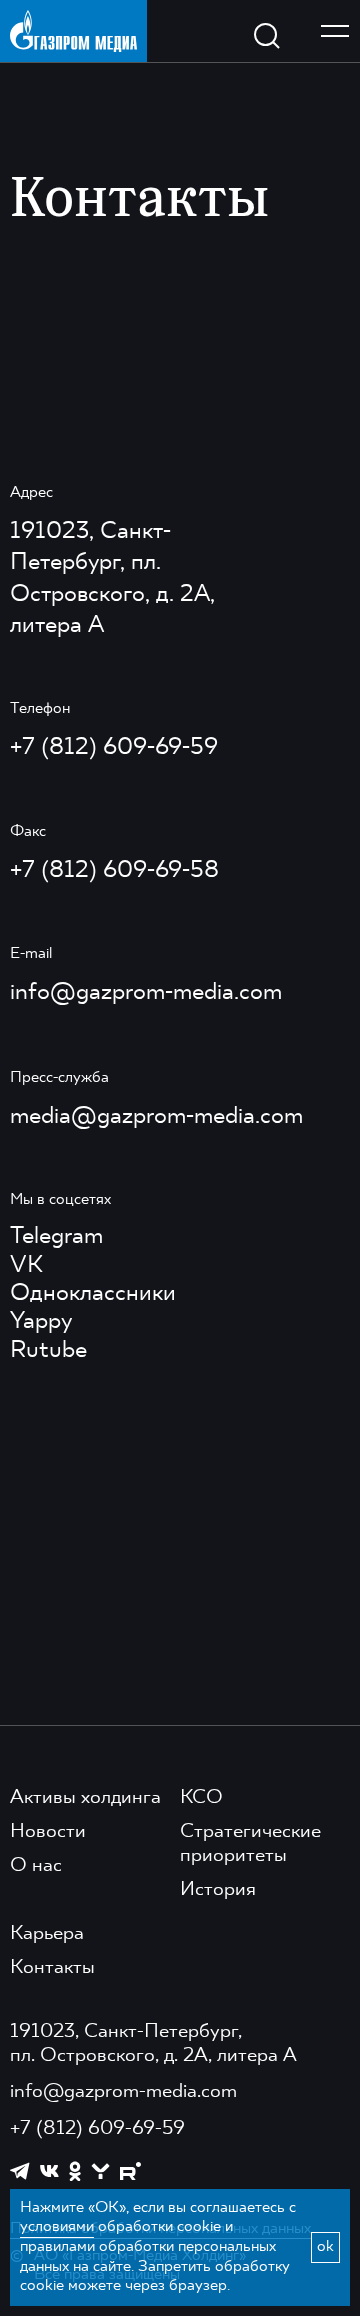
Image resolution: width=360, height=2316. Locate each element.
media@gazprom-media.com (156, 1117)
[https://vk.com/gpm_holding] (49, 2171)
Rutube (48, 1351)
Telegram (56, 1237)
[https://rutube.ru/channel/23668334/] (130, 2171)
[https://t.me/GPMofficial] (20, 2171)
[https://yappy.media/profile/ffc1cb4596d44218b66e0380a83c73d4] (100, 2171)
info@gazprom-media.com (146, 993)
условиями (57, 2227)
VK (26, 1266)
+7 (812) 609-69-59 (114, 748)
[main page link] (73, 30)
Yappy (41, 1322)
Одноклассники (93, 1294)
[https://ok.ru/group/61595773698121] (75, 2171)
